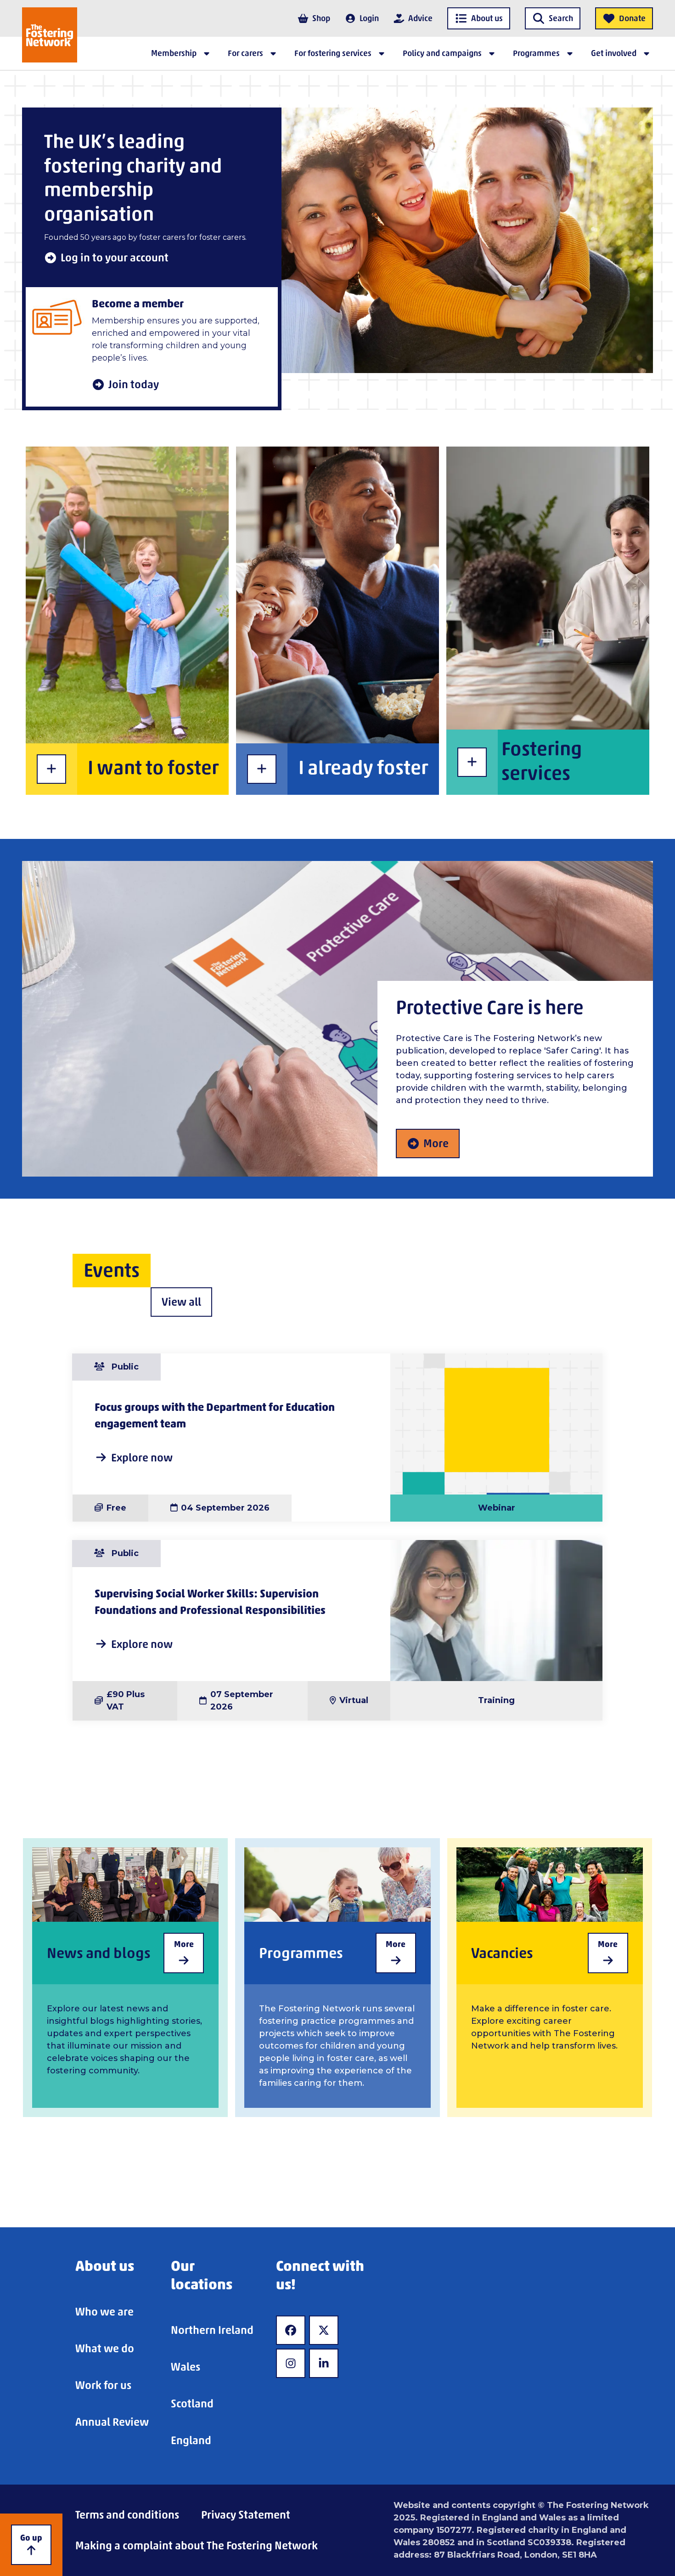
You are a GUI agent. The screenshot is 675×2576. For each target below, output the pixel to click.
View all (181, 1302)
